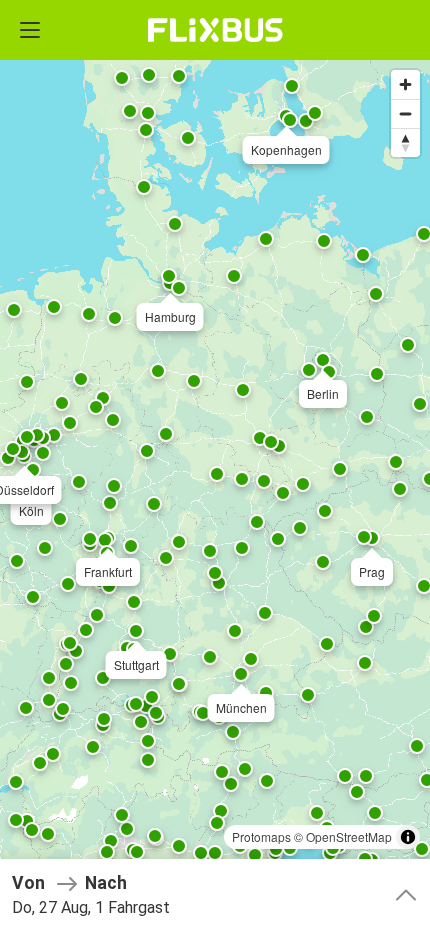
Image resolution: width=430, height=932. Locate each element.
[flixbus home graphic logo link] (215, 30)
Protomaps (261, 836)
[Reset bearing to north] (405, 142)
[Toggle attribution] (408, 837)
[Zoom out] (405, 113)
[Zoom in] (405, 84)
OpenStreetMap (349, 836)
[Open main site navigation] (30, 30)
